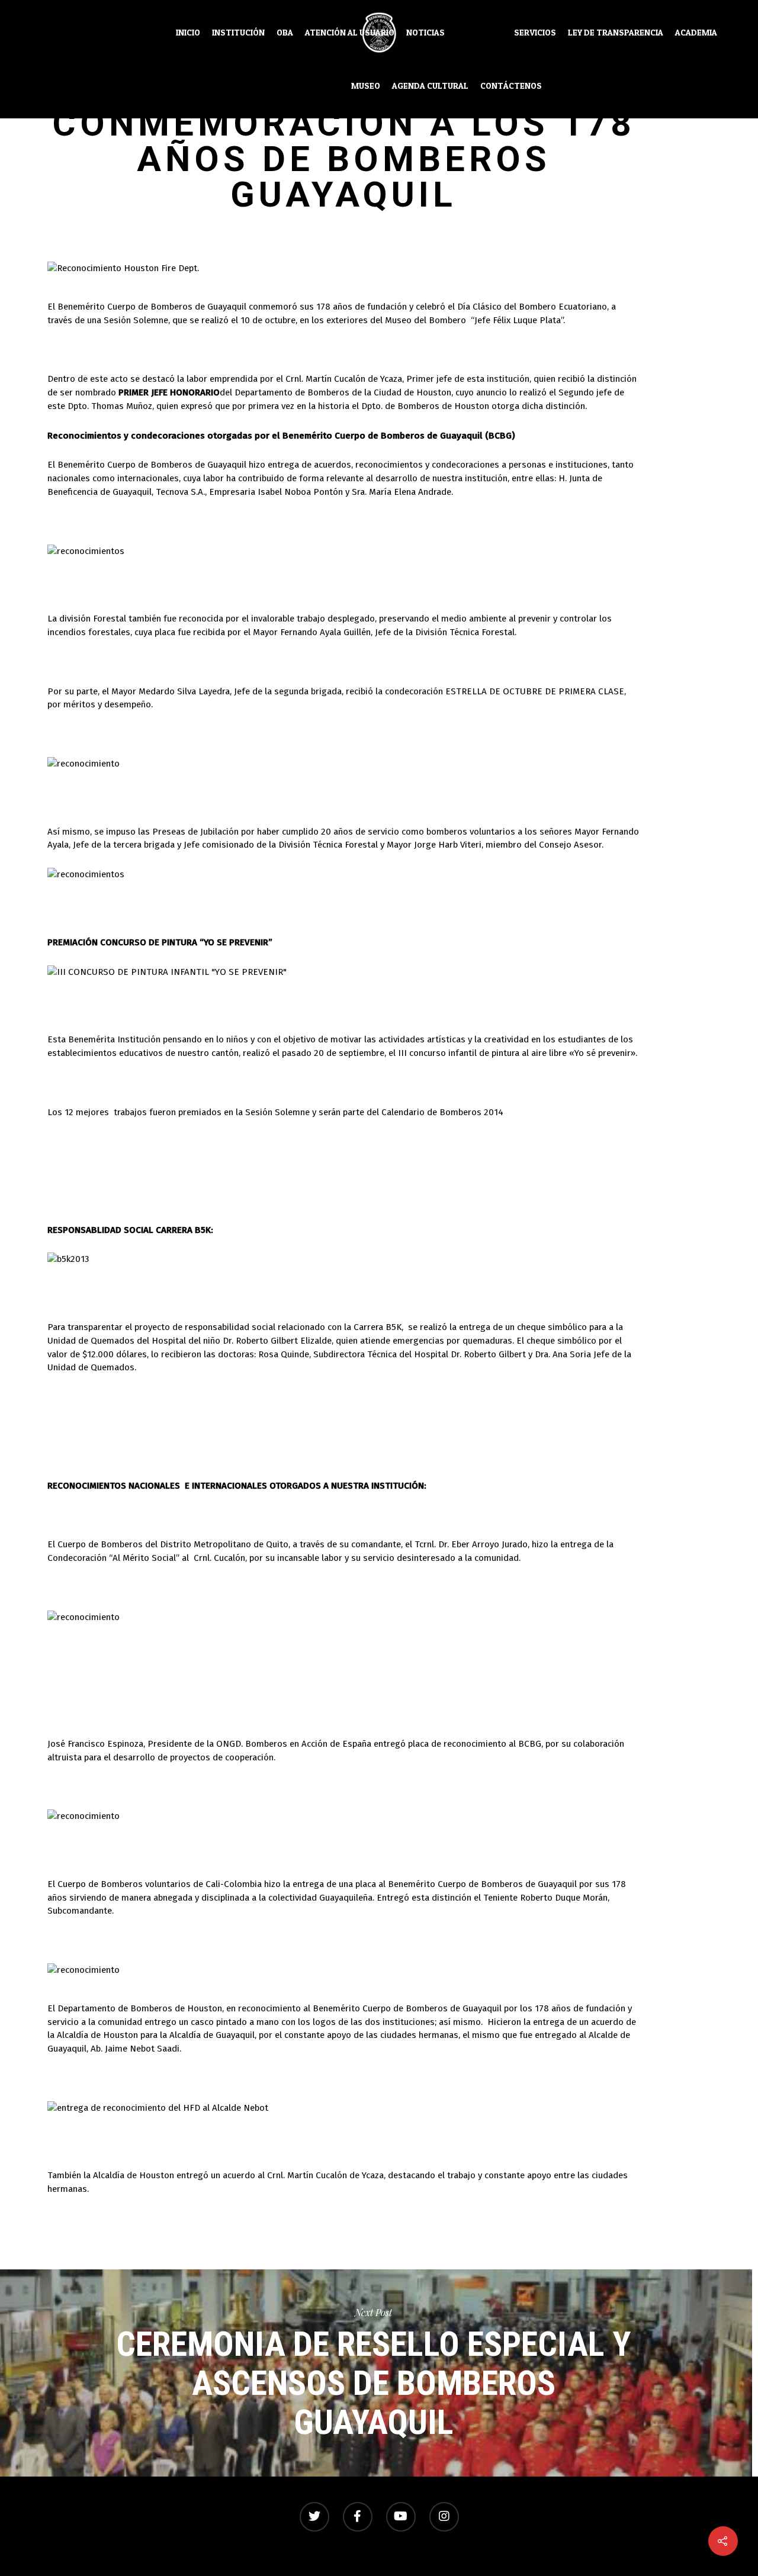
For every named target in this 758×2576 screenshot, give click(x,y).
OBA (285, 33)
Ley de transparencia (616, 33)
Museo (366, 86)
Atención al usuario (350, 33)
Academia (696, 33)
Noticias (425, 33)
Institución (238, 33)
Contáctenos (511, 86)
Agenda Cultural (430, 86)
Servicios (535, 33)
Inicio (188, 33)
